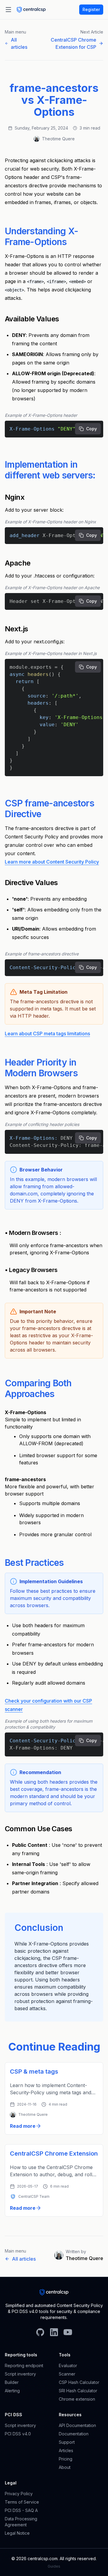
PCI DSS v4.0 (18, 2434)
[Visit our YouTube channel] (68, 2335)
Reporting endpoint (24, 2365)
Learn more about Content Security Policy (52, 862)
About (65, 2467)
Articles (66, 2450)
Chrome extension (77, 2399)
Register (91, 9)
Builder (12, 2382)
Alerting (12, 2391)
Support (67, 2442)
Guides (54, 2566)
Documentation (74, 2434)
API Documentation (77, 2425)
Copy (91, 429)
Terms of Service (22, 2502)
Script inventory (20, 2374)
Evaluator (68, 2365)
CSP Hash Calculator (79, 2382)
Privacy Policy (19, 2494)
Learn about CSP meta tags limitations (47, 1034)
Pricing (66, 2459)
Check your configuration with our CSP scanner (48, 1705)
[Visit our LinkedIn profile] (54, 2335)
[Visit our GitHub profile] (40, 2335)
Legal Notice (17, 2533)
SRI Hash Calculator (78, 2391)
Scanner (67, 2374)
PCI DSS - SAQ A (21, 2510)
